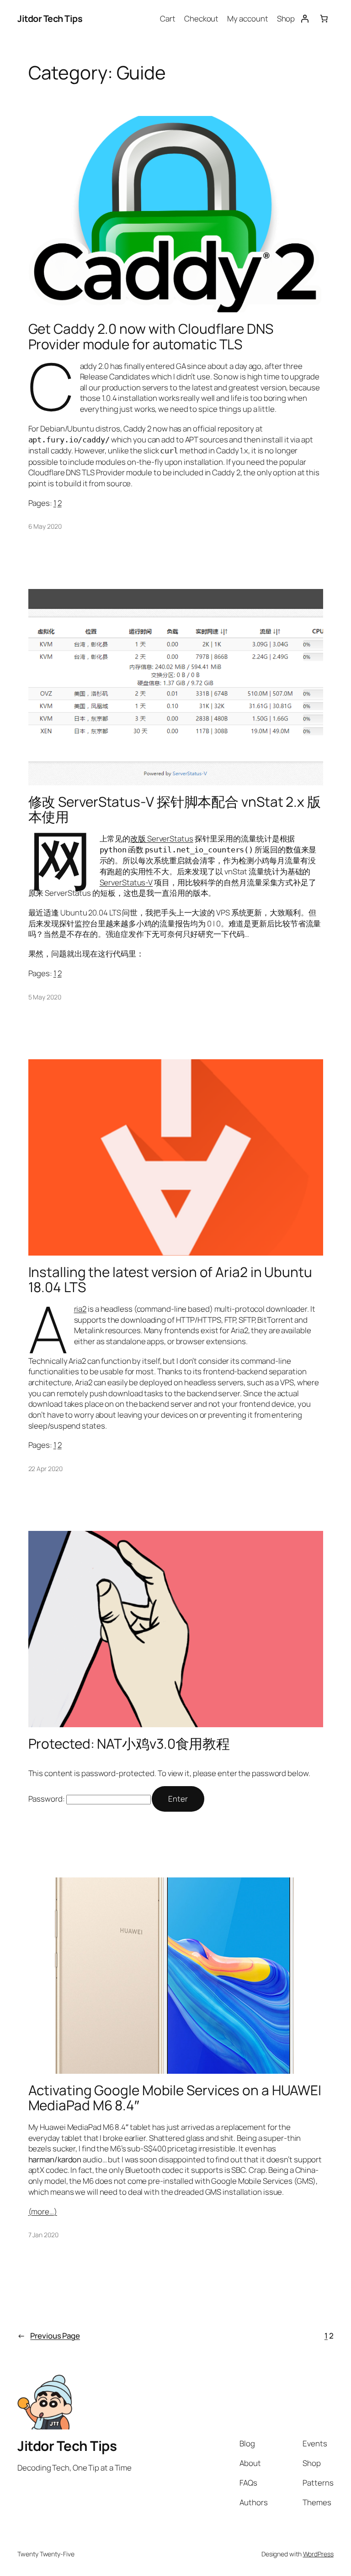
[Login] (304, 19)
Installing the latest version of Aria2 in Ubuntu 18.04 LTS (170, 1280)
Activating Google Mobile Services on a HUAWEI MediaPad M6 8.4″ (175, 2098)
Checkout (201, 18)
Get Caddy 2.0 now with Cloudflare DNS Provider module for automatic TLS (151, 336)
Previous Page (49, 2336)
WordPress (318, 2554)
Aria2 (80, 1309)
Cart (168, 18)
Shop (286, 18)
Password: (47, 1799)
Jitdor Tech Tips (50, 18)
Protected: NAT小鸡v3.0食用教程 (129, 1743)
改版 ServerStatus (162, 839)
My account (247, 18)
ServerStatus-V (126, 882)
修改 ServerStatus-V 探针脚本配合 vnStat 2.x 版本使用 (175, 809)
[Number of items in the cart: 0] (324, 19)
